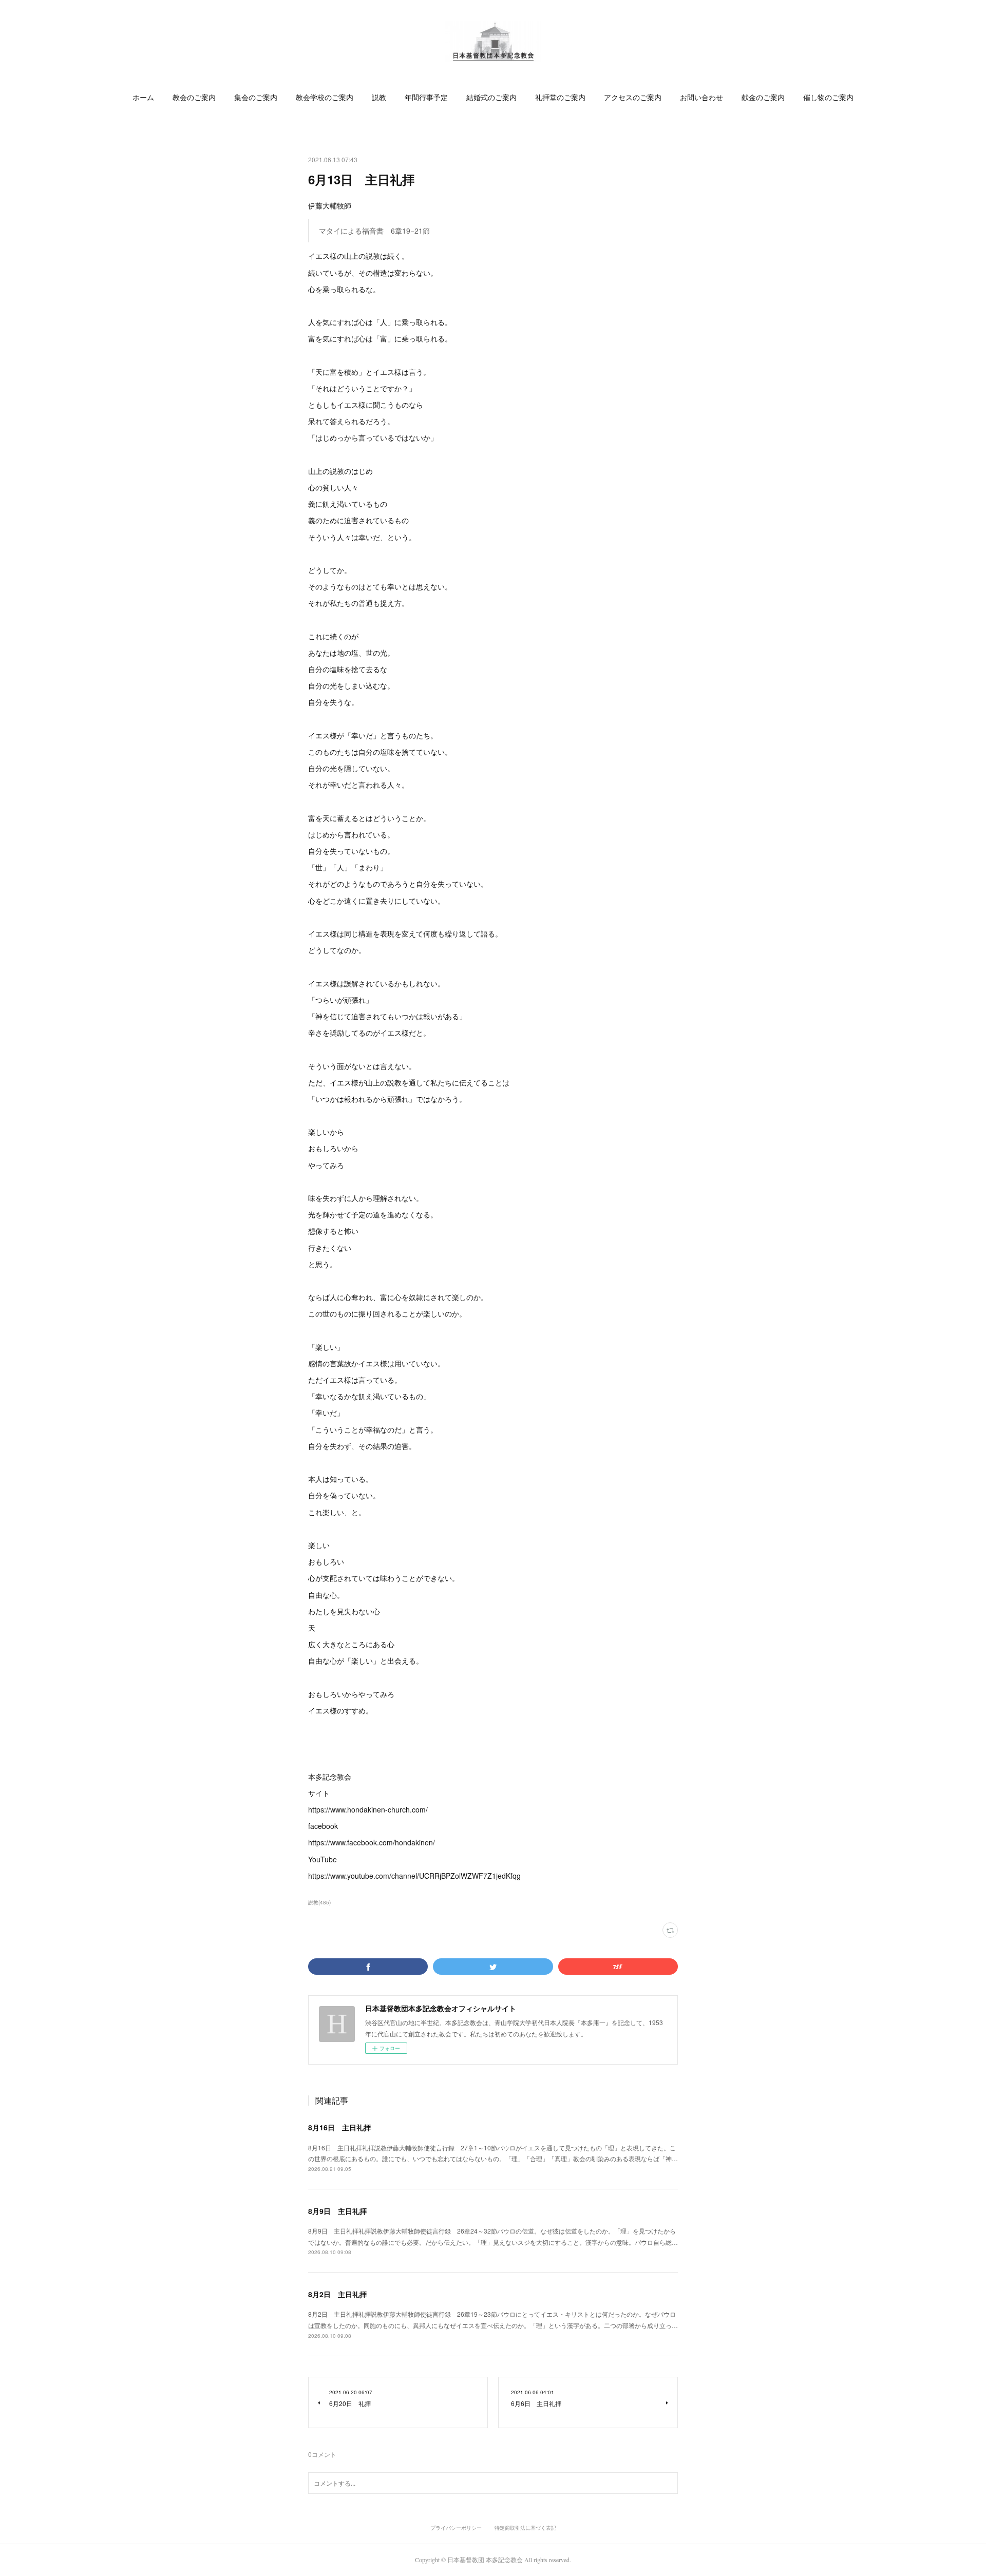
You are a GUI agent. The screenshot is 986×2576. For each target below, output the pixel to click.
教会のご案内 (194, 97)
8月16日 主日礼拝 (339, 2127)
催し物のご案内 (828, 97)
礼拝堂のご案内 (560, 97)
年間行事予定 (426, 97)
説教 (379, 97)
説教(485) (319, 1902)
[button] (143, 98)
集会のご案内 (256, 97)
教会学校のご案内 (325, 97)
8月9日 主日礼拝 (337, 2211)
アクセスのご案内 (633, 97)
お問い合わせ (701, 97)
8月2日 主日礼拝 (337, 2294)
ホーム (143, 97)
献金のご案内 (763, 97)
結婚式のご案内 (491, 97)
